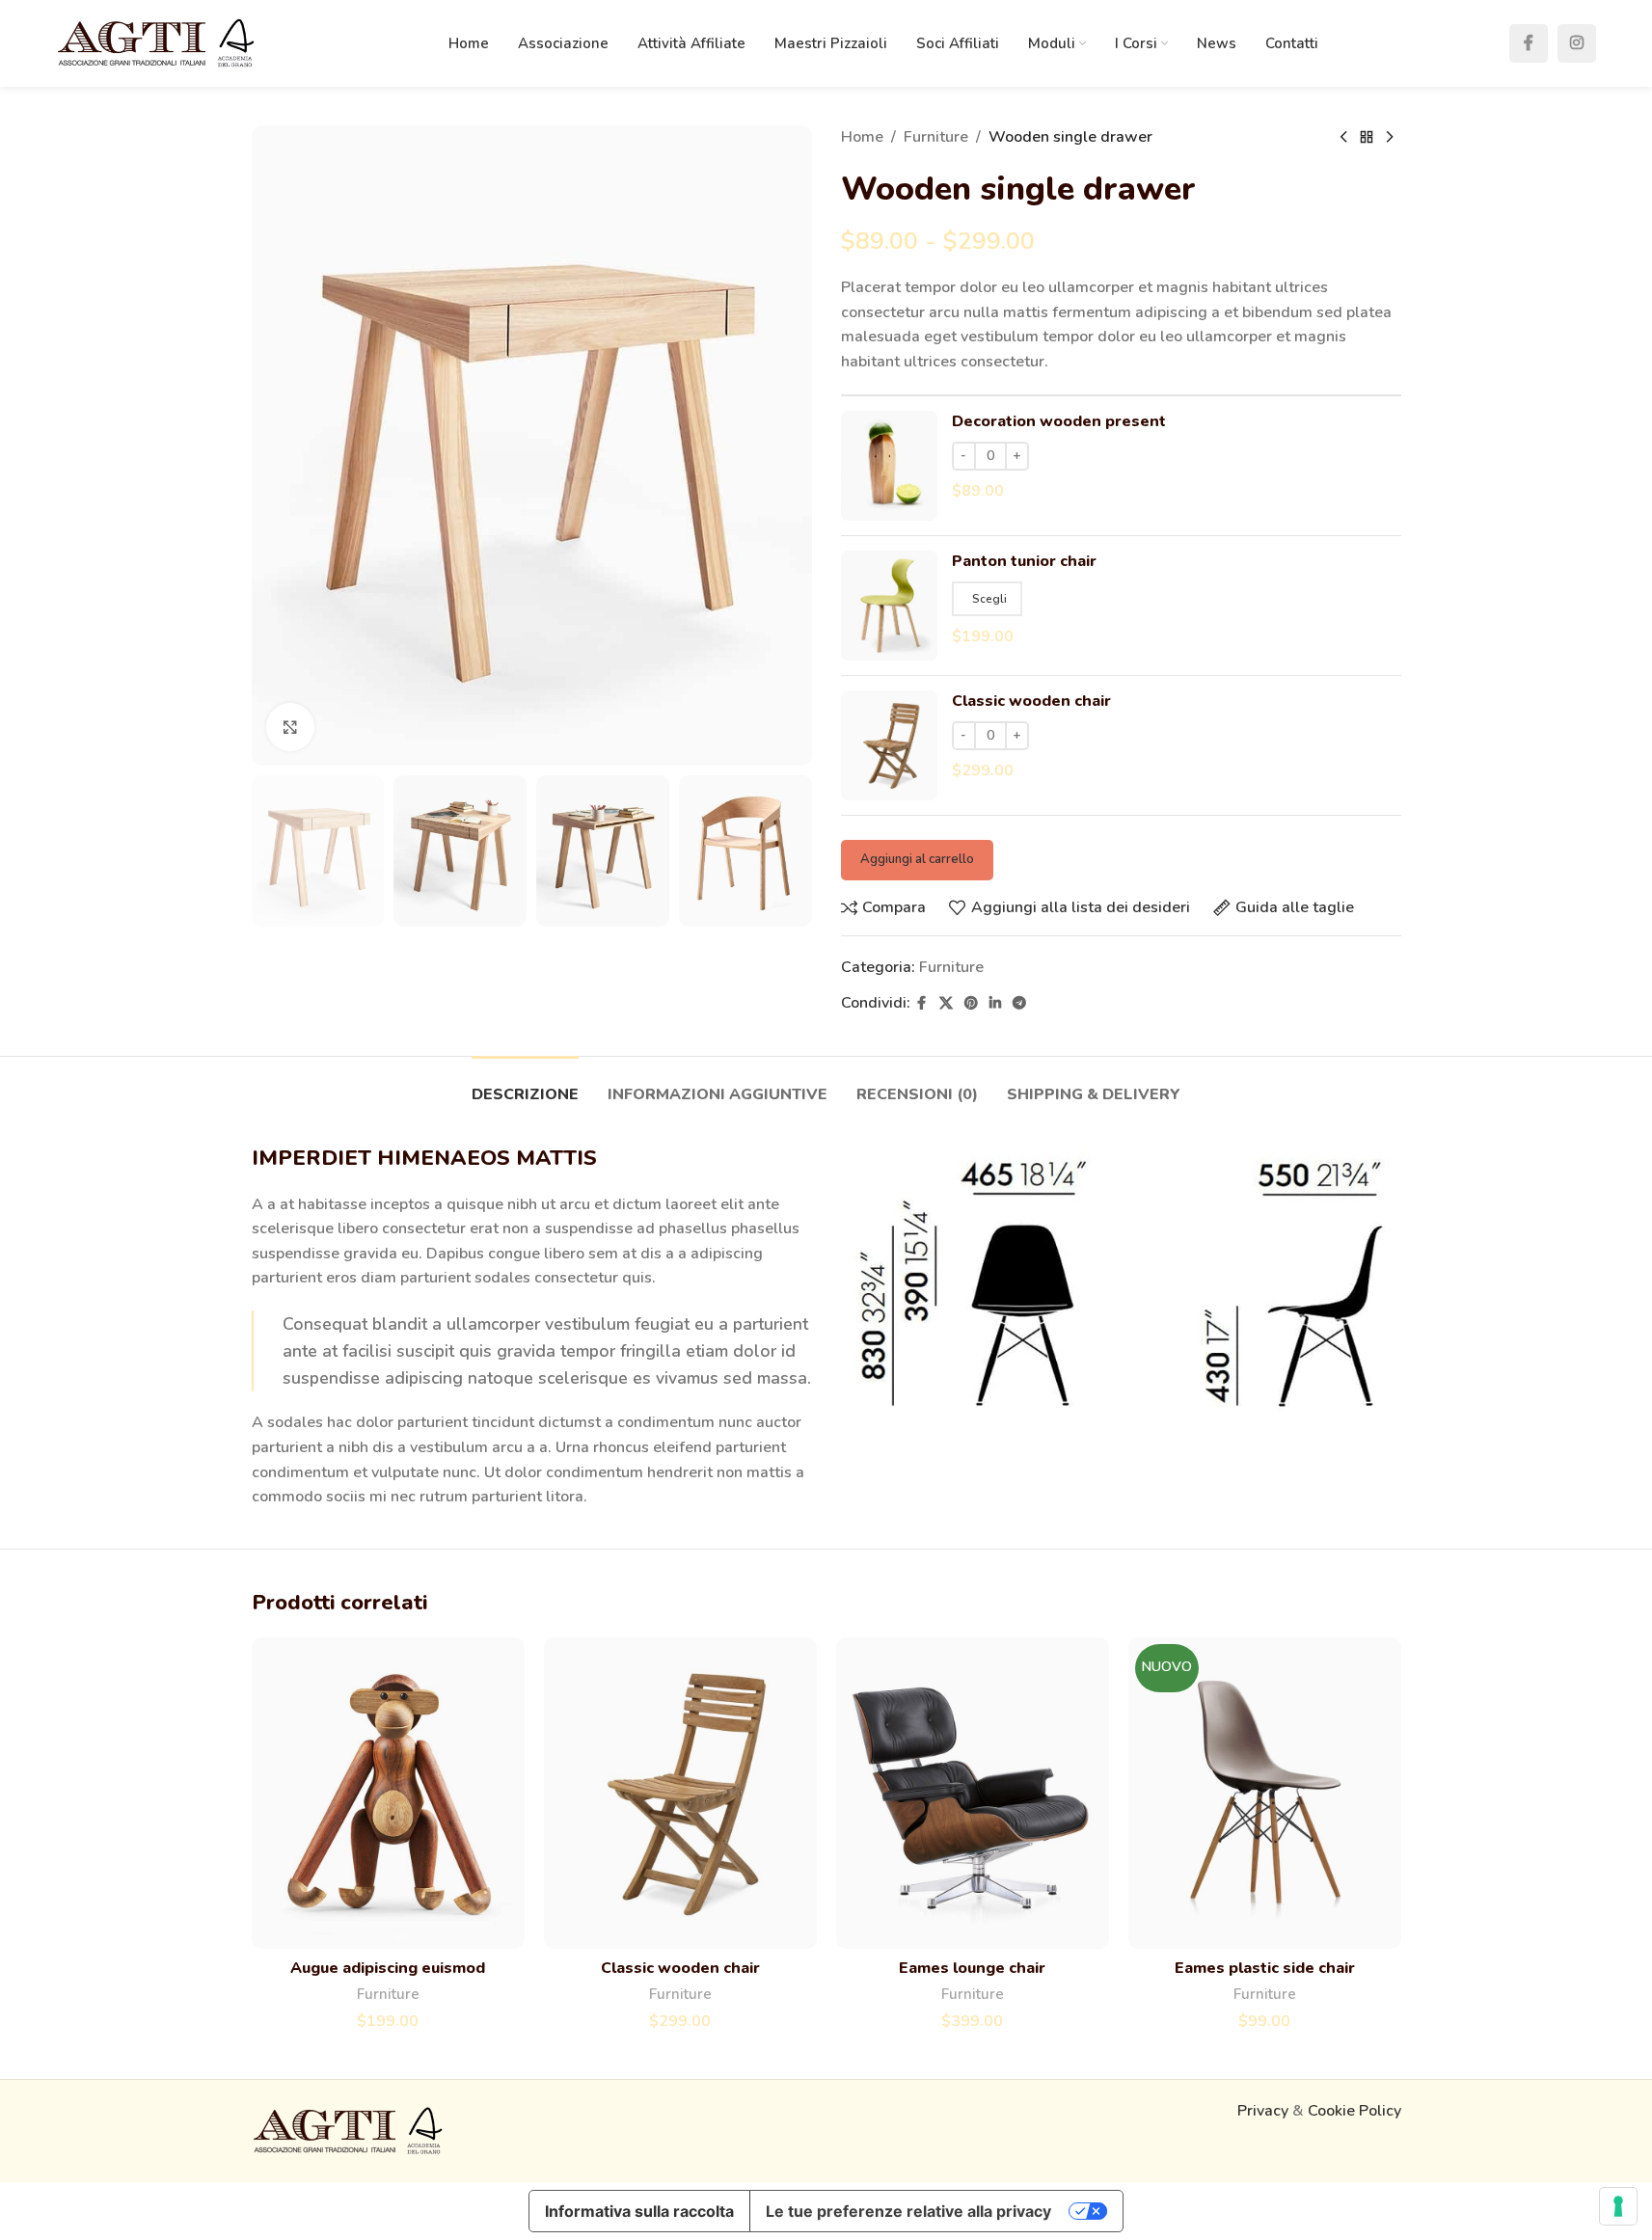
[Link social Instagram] (1577, 43)
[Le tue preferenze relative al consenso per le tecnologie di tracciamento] (1618, 2206)
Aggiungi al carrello (917, 859)
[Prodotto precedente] (1343, 138)
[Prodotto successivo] (1390, 138)
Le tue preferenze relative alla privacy (908, 2211)
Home (862, 137)
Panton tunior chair (1024, 561)
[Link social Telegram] (1019, 1004)
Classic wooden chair (1031, 701)
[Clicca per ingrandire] (290, 727)
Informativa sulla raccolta (639, 2211)
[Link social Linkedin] (995, 1004)
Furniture (936, 137)
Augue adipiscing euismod (388, 1968)
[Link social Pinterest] (971, 1004)
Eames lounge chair (972, 1968)
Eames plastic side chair (1265, 1968)
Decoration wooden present (1059, 421)
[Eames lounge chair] (973, 1793)
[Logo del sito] (156, 42)
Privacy (1263, 2111)
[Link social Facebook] (1529, 43)
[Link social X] (946, 1004)
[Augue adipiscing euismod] (388, 1793)
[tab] (525, 1085)
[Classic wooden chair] (680, 1793)
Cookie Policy (1354, 2111)
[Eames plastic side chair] (1265, 1793)
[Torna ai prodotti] (1367, 138)
